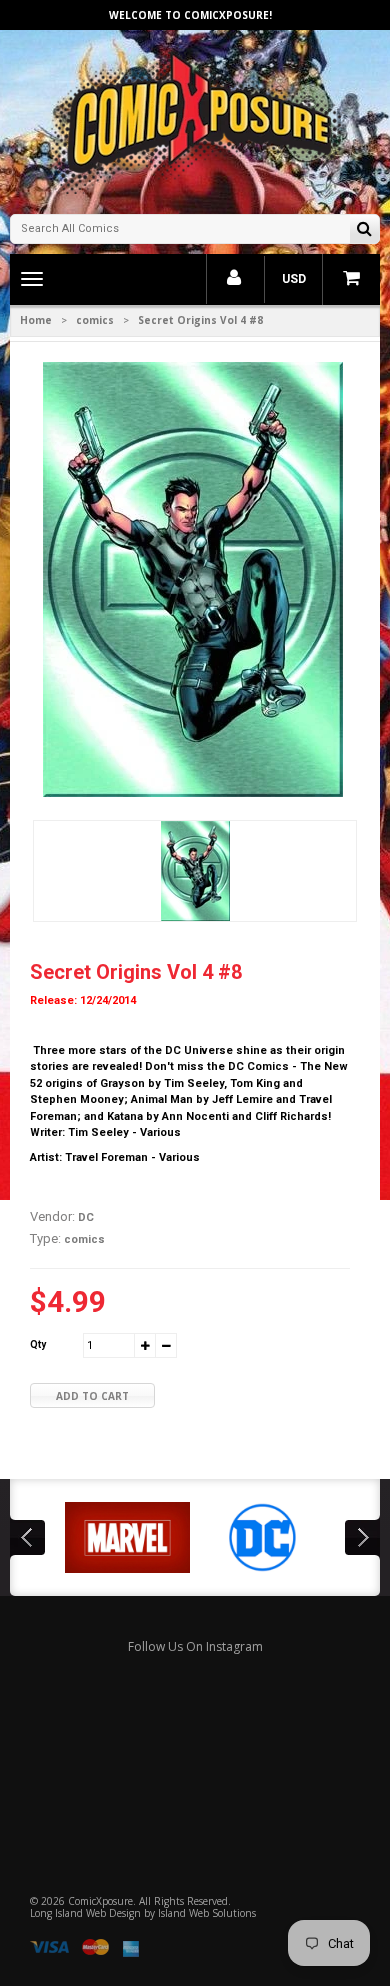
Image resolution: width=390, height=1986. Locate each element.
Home (36, 320)
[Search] (364, 230)
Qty (38, 1344)
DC (86, 1217)
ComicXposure (100, 1901)
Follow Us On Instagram (195, 1646)
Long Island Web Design (85, 1913)
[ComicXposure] (195, 119)
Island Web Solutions (207, 1913)
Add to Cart (92, 1396)
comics (95, 320)
